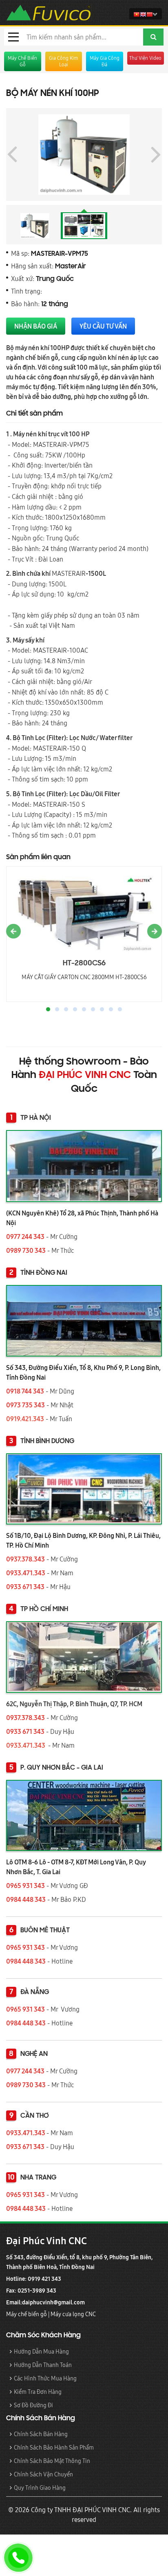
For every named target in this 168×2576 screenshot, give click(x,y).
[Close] (159, 1111)
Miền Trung (88, 1391)
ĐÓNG (145, 1458)
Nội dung (23, 1407)
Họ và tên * (26, 1312)
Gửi (27, 1458)
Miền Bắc (35, 1391)
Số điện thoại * (31, 1344)
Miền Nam (143, 1391)
